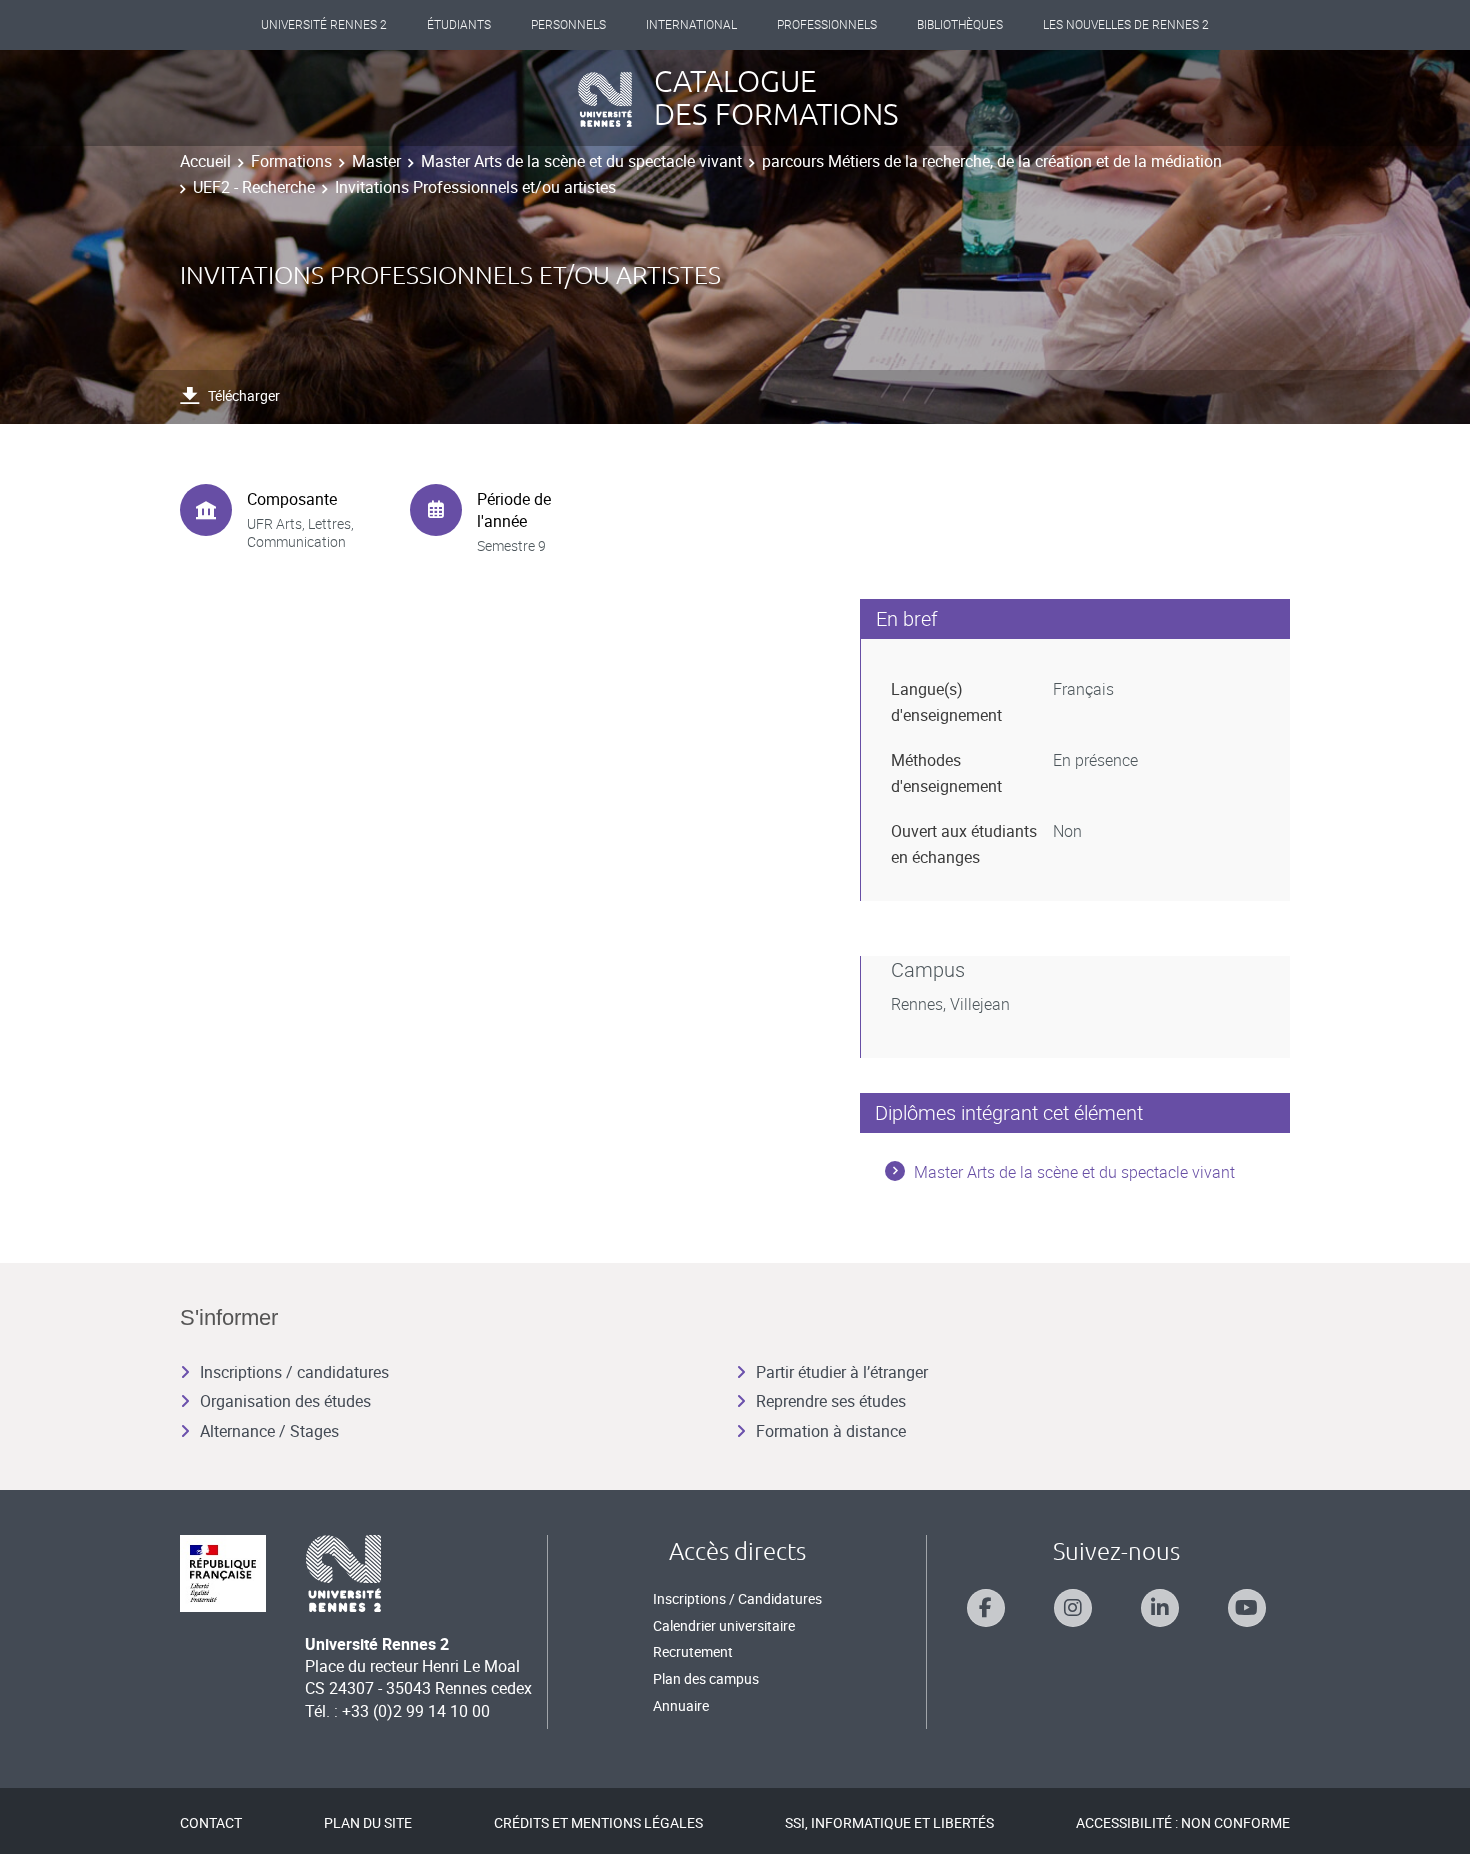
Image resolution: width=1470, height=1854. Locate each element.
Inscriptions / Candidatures (737, 1598)
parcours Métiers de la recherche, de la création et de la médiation (992, 161)
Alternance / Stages (269, 1431)
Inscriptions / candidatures (294, 1372)
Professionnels (827, 25)
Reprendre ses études (831, 1401)
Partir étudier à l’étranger (842, 1372)
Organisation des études (285, 1401)
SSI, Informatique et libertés (889, 1822)
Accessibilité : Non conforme (1183, 1822)
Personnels (568, 25)
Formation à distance (831, 1431)
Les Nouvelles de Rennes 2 (1126, 25)
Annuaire (681, 1705)
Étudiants (459, 25)
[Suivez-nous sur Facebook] (986, 1608)
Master (376, 161)
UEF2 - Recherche (254, 187)
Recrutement (693, 1651)
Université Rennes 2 (324, 25)
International (691, 25)
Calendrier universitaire (724, 1625)
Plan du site (368, 1822)
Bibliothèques (960, 25)
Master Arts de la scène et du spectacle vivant (581, 161)
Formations (291, 161)
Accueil (205, 161)
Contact (211, 1822)
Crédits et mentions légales (598, 1822)
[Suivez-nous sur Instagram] (1073, 1608)
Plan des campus (706, 1678)
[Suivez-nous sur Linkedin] (1160, 1608)
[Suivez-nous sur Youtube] (1247, 1608)
